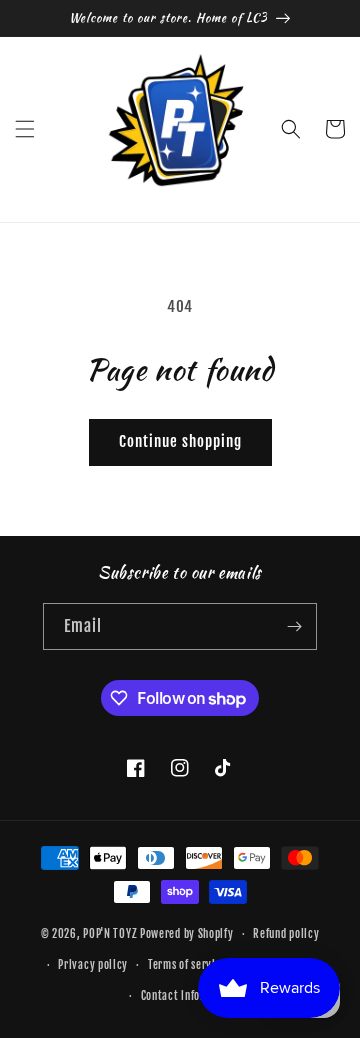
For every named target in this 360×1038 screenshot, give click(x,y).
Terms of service (187, 965)
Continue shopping (180, 441)
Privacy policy (93, 965)
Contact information (190, 996)
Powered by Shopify (187, 934)
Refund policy (286, 934)
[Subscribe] (294, 626)
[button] (25, 129)
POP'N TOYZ (110, 934)
